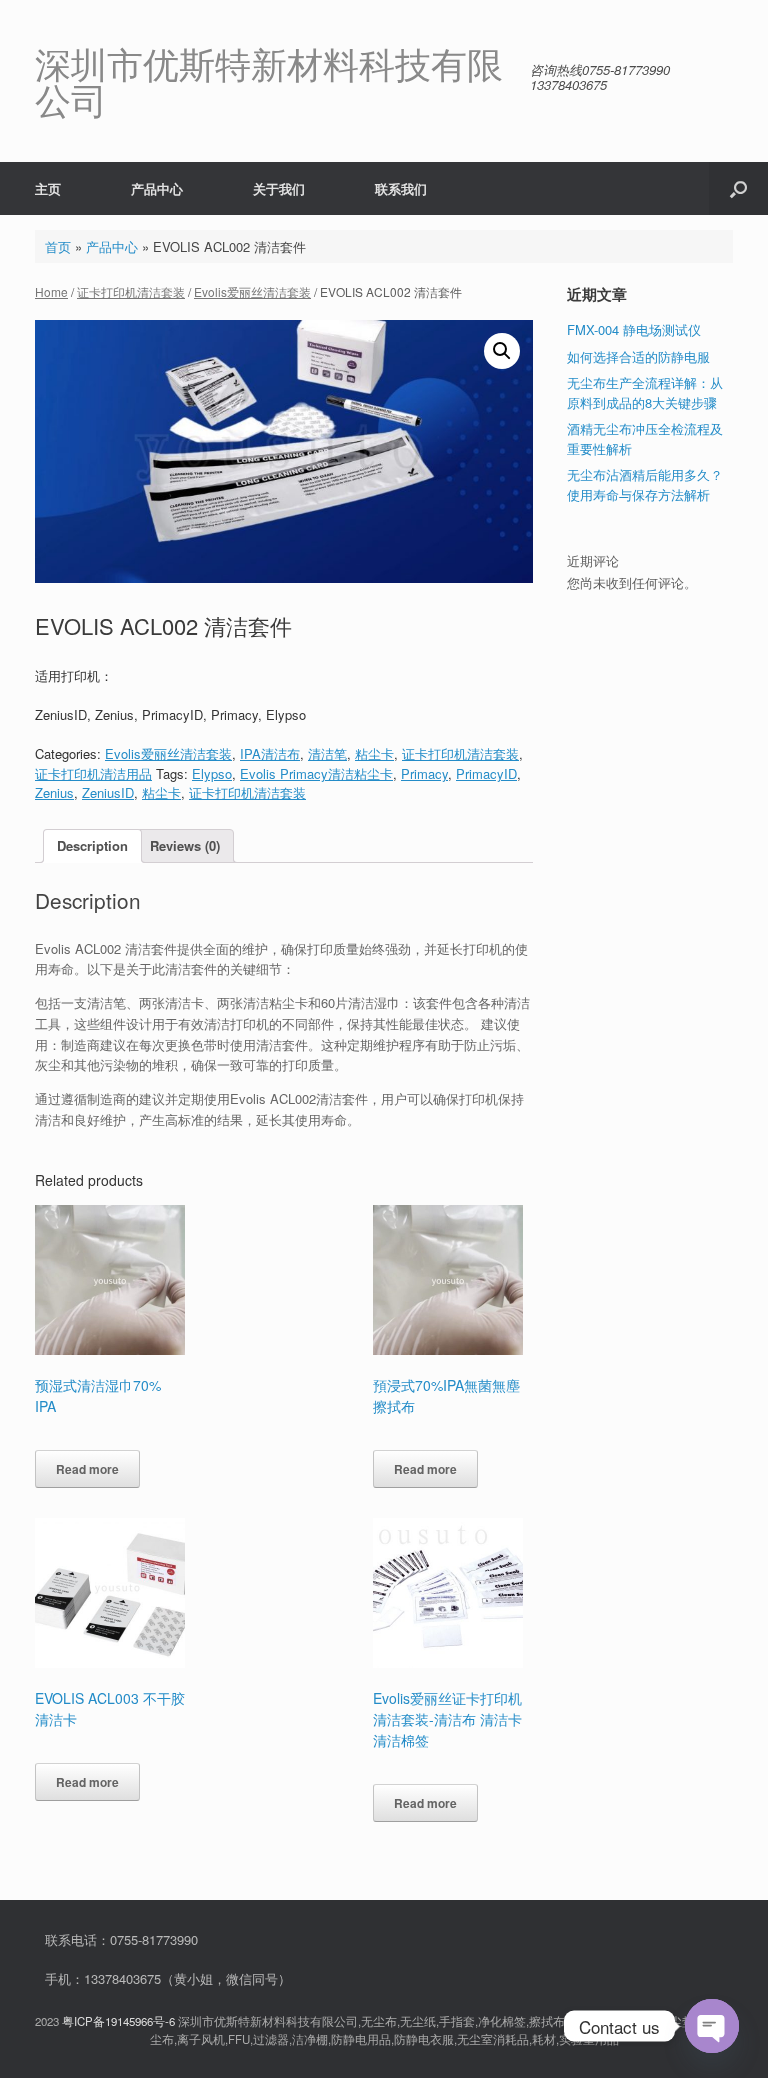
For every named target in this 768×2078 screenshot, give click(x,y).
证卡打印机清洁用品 (93, 773)
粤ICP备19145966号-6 (118, 2021)
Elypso (212, 773)
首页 (58, 246)
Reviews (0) (185, 845)
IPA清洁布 (270, 753)
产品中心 (157, 188)
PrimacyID (486, 773)
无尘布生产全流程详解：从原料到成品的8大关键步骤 (645, 392)
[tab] (92, 846)
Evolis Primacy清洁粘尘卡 (316, 773)
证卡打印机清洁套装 (131, 291)
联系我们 (401, 188)
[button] (738, 188)
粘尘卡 (374, 753)
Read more (87, 1469)
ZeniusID (108, 792)
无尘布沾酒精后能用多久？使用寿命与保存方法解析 (645, 484)
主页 (48, 188)
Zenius (54, 792)
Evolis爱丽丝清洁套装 (252, 291)
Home (51, 291)
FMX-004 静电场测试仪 (634, 329)
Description (92, 845)
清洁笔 (327, 753)
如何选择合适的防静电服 (638, 356)
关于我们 (279, 188)
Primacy (424, 773)
